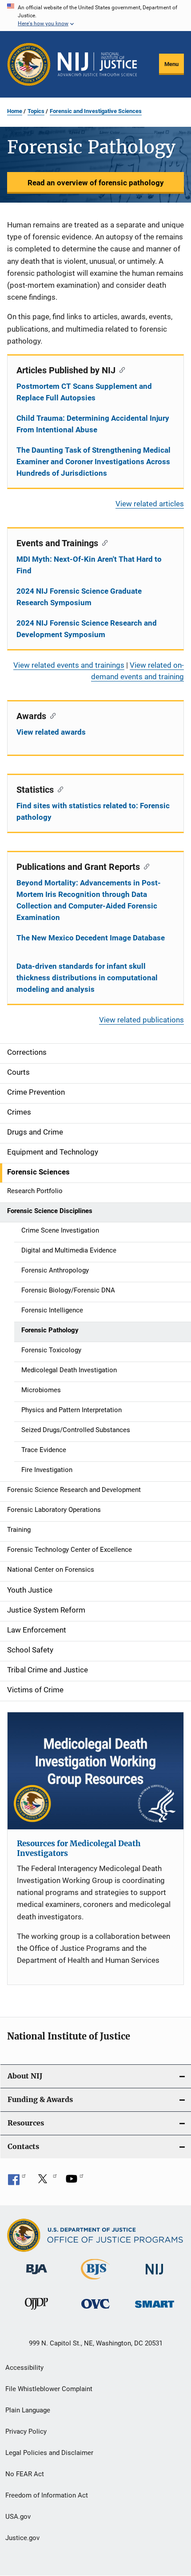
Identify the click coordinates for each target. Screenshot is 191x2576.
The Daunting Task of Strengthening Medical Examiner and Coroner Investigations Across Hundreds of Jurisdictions (94, 462)
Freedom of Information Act (47, 2495)
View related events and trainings (69, 665)
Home (15, 111)
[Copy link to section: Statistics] (58, 789)
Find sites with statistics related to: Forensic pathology (93, 811)
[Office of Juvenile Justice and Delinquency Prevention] (36, 2311)
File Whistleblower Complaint (49, 2389)
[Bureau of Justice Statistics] (95, 2281)
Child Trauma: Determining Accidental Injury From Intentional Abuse (93, 424)
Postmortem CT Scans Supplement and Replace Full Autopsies (84, 392)
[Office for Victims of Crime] (95, 2310)
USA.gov (18, 2517)
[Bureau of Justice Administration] (37, 2276)
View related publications (141, 1020)
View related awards (51, 732)
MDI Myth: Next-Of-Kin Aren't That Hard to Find (89, 565)
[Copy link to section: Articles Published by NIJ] (120, 369)
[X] (46, 2182)
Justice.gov (22, 2538)
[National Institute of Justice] (155, 2276)
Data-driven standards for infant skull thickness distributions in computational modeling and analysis (87, 978)
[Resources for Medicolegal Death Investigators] (95, 1771)
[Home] (97, 64)
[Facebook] (17, 2182)
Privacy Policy (26, 2431)
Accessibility (24, 2368)
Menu (171, 64)
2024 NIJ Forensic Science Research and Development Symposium (87, 629)
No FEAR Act (25, 2474)
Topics (36, 111)
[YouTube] (75, 2182)
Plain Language (28, 2410)
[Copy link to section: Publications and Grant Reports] (145, 866)
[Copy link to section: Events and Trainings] (103, 542)
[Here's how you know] (95, 16)
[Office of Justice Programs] (29, 64)
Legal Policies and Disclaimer (49, 2453)
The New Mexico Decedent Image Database (91, 938)
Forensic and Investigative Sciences (96, 111)
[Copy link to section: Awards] (51, 715)
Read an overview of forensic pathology (96, 183)
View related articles (150, 504)
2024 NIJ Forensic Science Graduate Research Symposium (79, 597)
